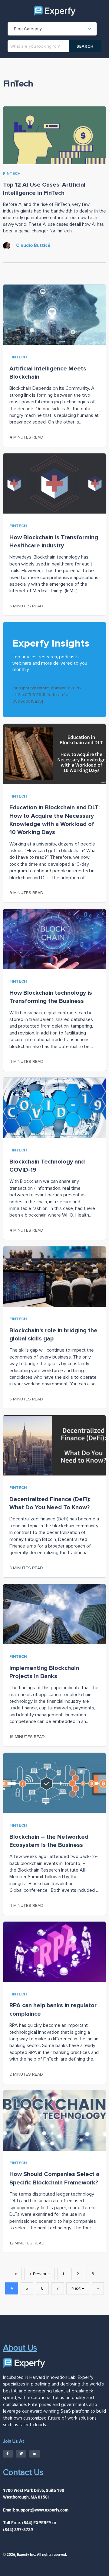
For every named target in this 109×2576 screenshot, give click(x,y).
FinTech (12, 174)
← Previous (40, 2274)
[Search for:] (46, 46)
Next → (78, 2288)
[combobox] (52, 29)
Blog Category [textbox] (28, 29)
